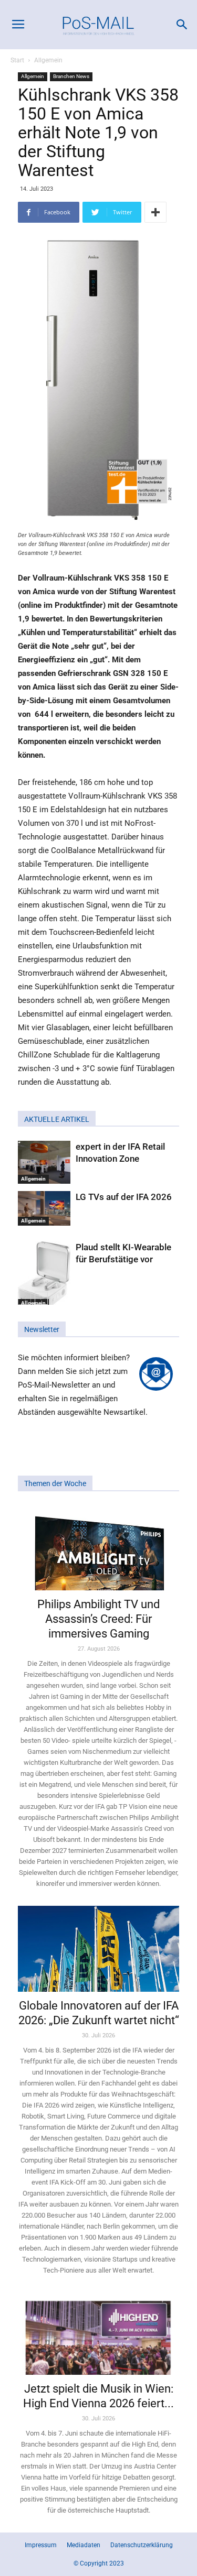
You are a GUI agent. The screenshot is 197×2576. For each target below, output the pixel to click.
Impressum (41, 2545)
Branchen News (71, 76)
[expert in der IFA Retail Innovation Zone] (44, 1162)
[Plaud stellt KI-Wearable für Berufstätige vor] (44, 1275)
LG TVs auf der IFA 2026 (124, 1197)
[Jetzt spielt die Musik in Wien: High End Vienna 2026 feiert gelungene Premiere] (98, 2334)
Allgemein (48, 60)
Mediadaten (84, 2545)
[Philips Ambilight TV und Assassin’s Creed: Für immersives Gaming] (98, 1548)
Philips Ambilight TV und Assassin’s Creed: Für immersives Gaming (98, 1619)
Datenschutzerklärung (142, 2545)
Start (17, 60)
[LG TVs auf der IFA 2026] (44, 1209)
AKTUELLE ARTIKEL (57, 1119)
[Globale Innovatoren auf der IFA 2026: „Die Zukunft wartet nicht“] (98, 1949)
